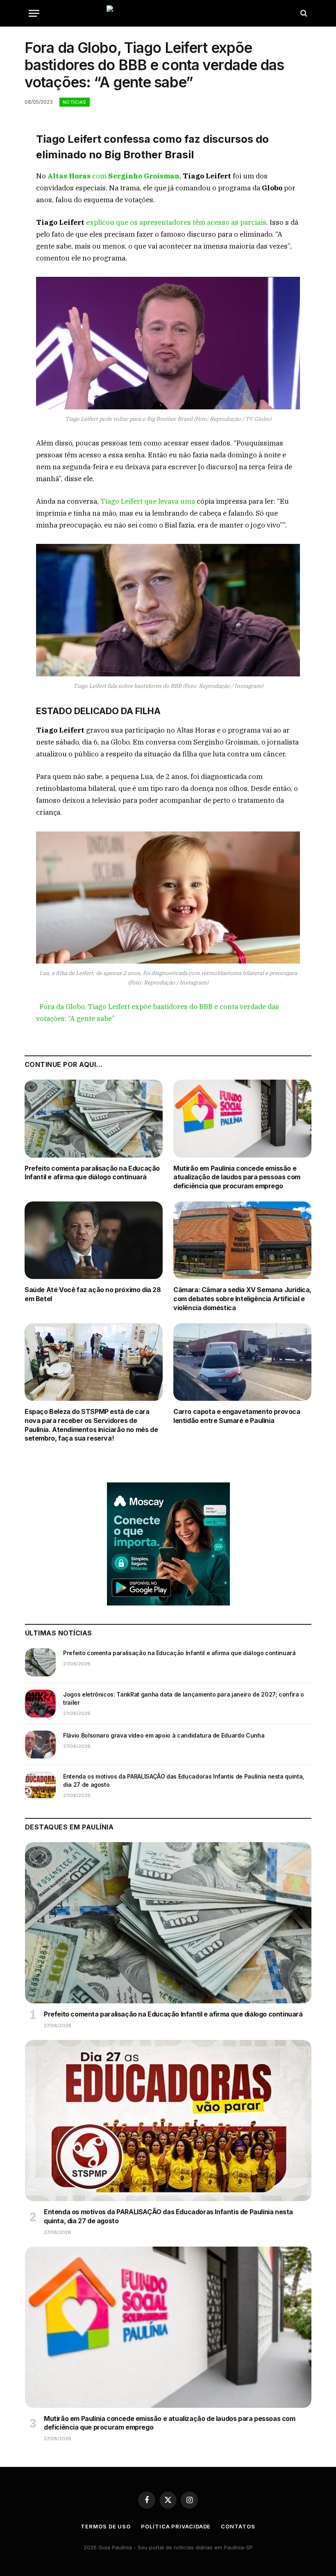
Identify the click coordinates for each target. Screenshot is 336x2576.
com (114, 176)
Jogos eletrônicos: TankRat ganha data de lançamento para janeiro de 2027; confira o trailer (184, 1698)
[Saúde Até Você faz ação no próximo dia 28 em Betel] (94, 1240)
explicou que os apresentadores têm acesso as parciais (175, 222)
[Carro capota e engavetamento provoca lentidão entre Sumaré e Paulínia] (242, 1362)
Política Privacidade (176, 2526)
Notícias (75, 102)
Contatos (238, 2526)
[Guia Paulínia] (168, 13)
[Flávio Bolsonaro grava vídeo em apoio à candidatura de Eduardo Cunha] (40, 1745)
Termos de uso (106, 2526)
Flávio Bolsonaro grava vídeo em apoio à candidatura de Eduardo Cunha (164, 1735)
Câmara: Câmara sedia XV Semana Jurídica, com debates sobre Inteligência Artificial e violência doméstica (242, 1299)
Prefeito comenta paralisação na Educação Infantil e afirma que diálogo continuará (92, 1173)
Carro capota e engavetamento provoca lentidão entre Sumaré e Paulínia (237, 1416)
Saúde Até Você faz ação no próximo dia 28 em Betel (93, 1294)
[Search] (303, 13)
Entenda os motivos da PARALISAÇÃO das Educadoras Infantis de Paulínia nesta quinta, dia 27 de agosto (184, 1780)
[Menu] (34, 13)
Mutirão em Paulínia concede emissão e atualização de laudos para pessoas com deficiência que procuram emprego (237, 1177)
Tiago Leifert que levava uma (148, 501)
